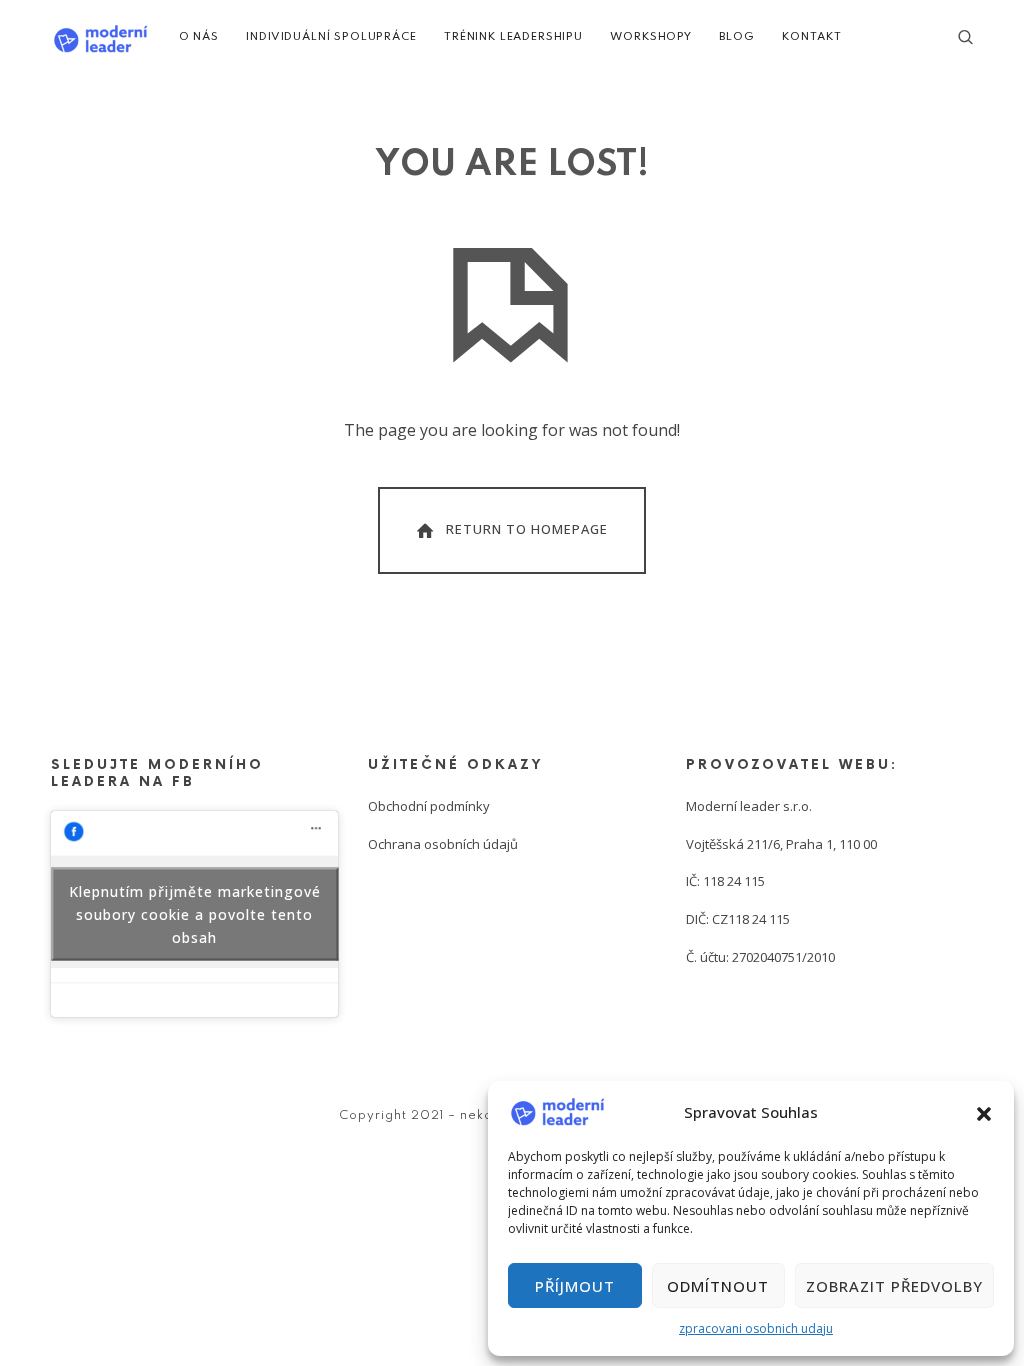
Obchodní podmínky (429, 806)
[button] (984, 1112)
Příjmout (575, 1286)
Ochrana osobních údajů (443, 844)
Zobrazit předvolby (894, 1286)
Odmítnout (718, 1286)
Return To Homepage (527, 529)
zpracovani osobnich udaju (756, 1328)
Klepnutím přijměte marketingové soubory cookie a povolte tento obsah (195, 913)
